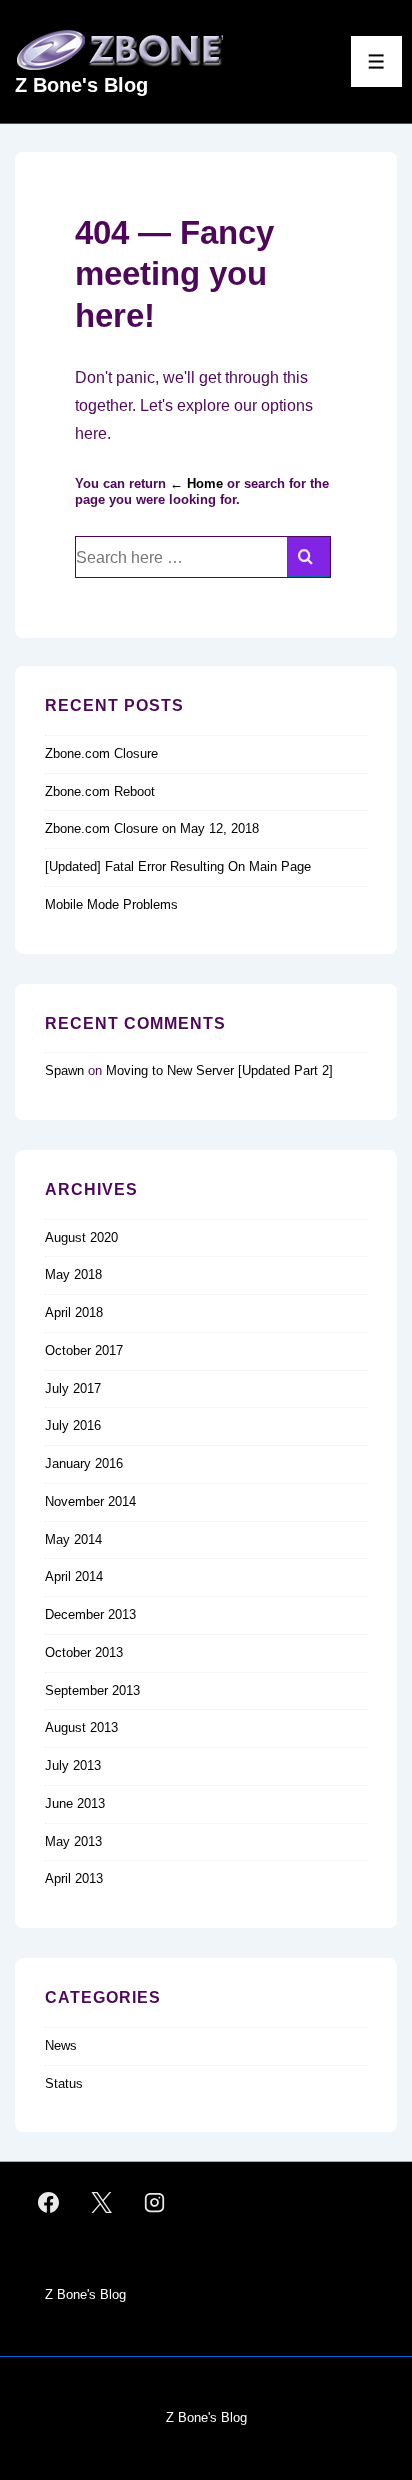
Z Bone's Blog (81, 85)
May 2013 (73, 1841)
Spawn (64, 1070)
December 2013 (90, 1614)
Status (64, 2083)
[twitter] (102, 2203)
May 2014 (73, 1539)
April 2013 (74, 1878)
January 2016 (84, 1463)
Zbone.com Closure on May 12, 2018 (152, 828)
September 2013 (92, 1690)
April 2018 (74, 1312)
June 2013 (75, 1803)
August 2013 (81, 1727)
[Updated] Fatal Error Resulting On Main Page (178, 866)
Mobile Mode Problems (111, 904)
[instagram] (155, 2203)
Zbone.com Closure (101, 753)
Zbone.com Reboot (100, 791)
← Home (196, 483)
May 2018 (73, 1274)
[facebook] (49, 2203)
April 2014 (74, 1576)
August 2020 (81, 1237)
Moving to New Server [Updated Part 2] (219, 1070)
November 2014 (90, 1501)
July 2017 (73, 1388)
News (61, 2045)
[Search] (308, 557)
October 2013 (84, 1652)
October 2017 (84, 1350)
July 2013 (73, 1765)
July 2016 (73, 1425)
